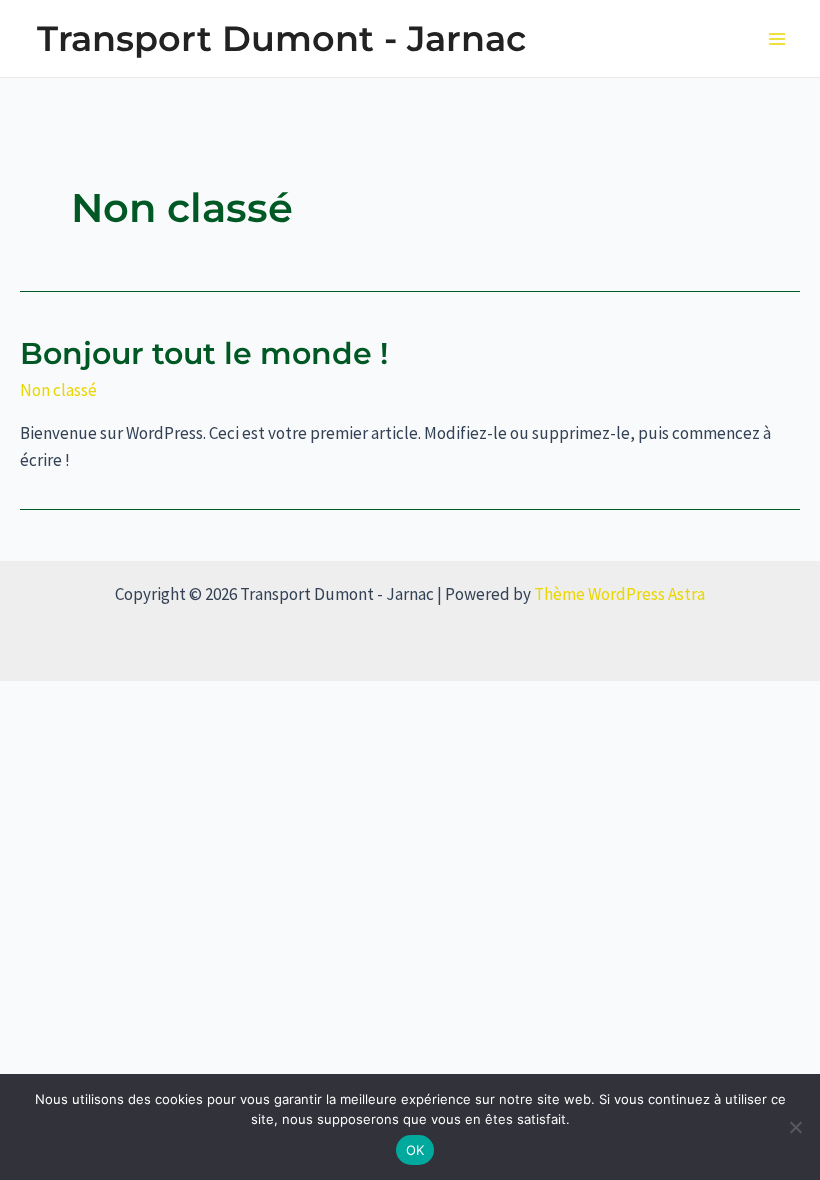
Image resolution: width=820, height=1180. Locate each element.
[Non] (795, 1127)
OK (415, 1150)
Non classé (58, 390)
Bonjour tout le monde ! (204, 353)
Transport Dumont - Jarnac (281, 38)
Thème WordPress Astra (619, 594)
